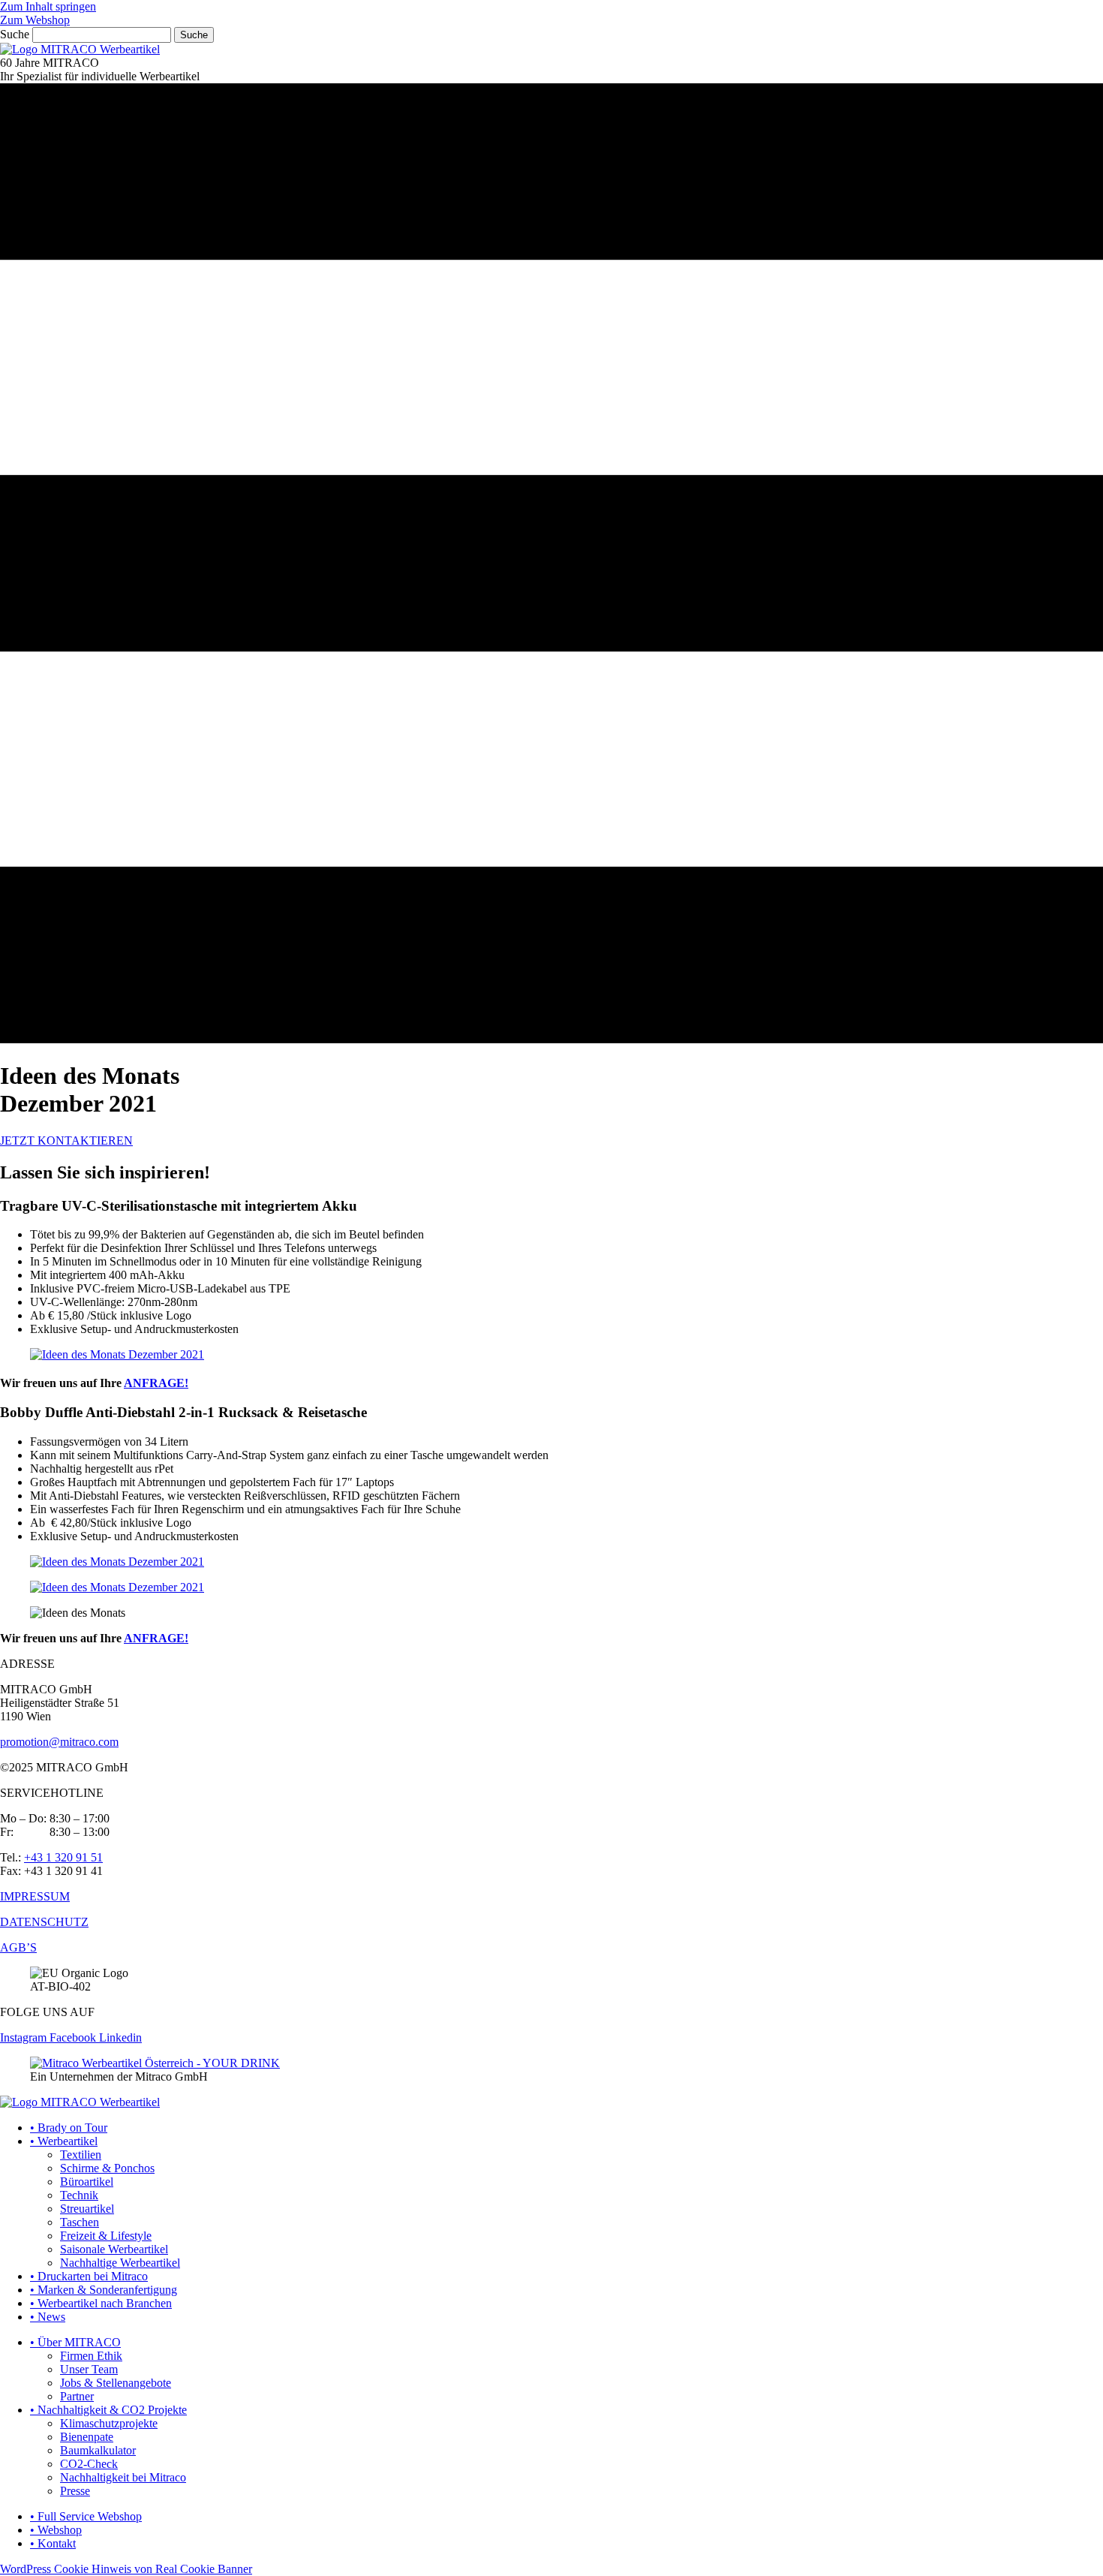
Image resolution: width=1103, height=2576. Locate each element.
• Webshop (56, 2530)
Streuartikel (87, 2209)
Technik (79, 2195)
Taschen (80, 2222)
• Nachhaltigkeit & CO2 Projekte (108, 2410)
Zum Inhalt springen (48, 6)
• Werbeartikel (64, 2141)
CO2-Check (89, 2464)
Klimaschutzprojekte (109, 2423)
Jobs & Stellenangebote (116, 2383)
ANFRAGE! (156, 1383)
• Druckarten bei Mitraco (89, 2276)
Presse (75, 2491)
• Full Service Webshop (86, 2516)
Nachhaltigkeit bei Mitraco (123, 2477)
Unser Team (89, 2369)
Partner (77, 2396)
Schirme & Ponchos (107, 2168)
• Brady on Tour (69, 2128)
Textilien (81, 2155)
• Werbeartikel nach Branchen (101, 2303)
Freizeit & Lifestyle (106, 2236)
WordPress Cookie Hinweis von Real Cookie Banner (126, 2569)
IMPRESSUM (35, 1896)
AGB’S (18, 1947)
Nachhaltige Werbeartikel (120, 2263)
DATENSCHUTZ (44, 1922)
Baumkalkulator (98, 2450)
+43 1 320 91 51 (63, 1857)
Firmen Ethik (91, 2356)
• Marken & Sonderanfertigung (104, 2290)
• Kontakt (53, 2543)
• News (48, 2317)
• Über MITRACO (75, 2342)
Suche (15, 34)
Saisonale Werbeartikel (114, 2249)
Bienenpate (87, 2437)
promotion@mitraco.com (59, 1742)
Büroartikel (87, 2182)
